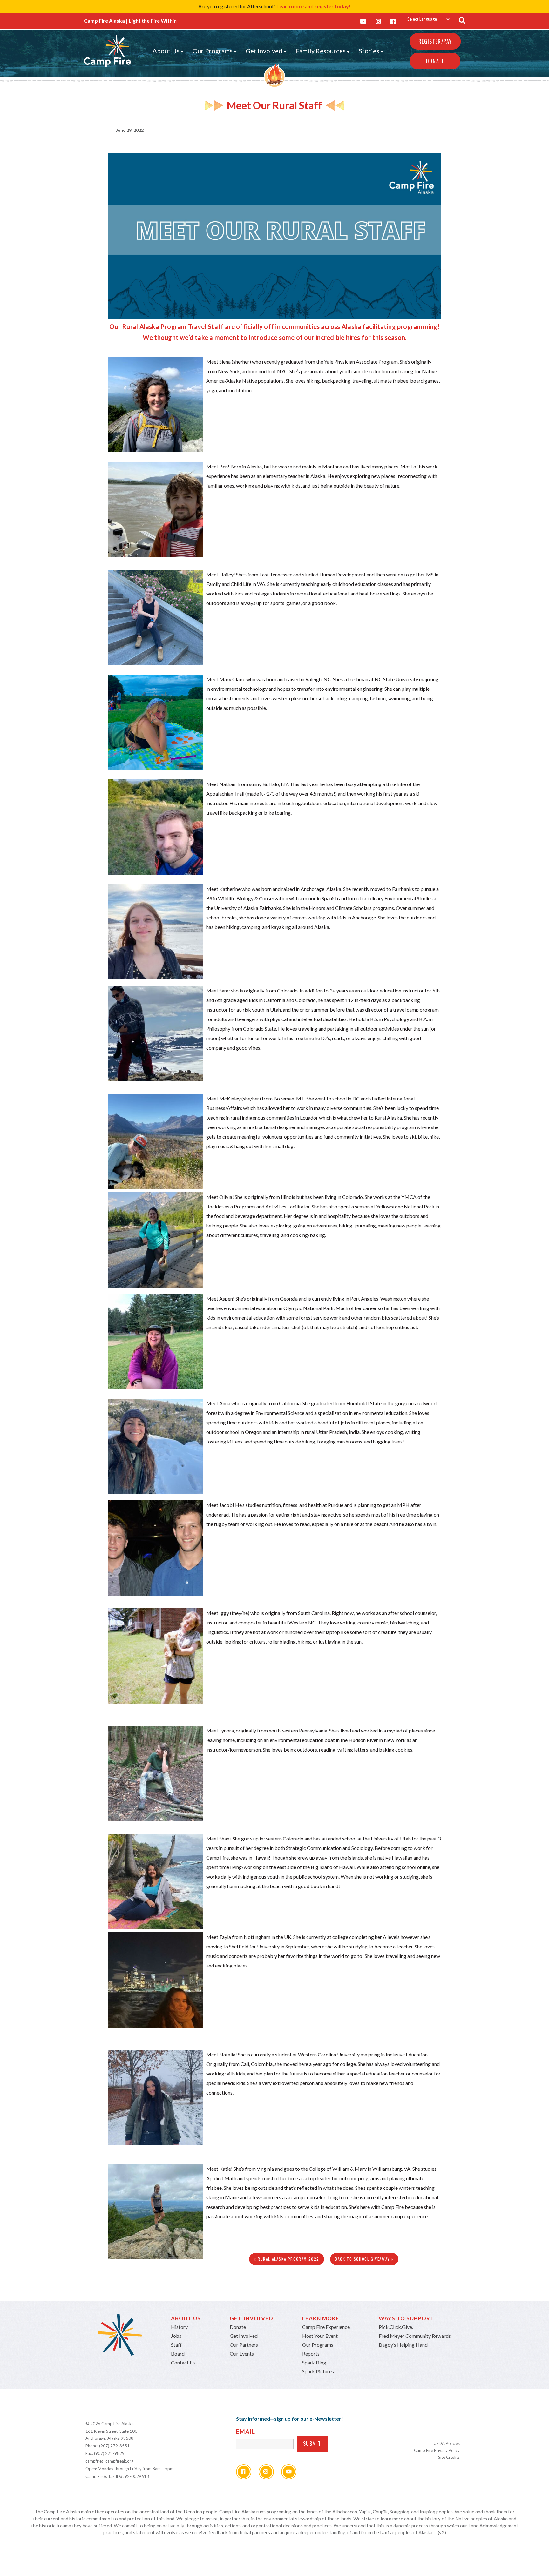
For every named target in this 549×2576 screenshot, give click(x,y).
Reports (311, 2354)
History (179, 2327)
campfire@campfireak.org (109, 2461)
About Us (166, 51)
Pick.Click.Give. (396, 2327)
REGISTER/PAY (435, 41)
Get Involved (264, 51)
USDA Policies (447, 2443)
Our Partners (244, 2345)
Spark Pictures (318, 2371)
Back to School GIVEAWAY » (364, 2259)
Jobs (176, 2336)
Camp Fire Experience (326, 2327)
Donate (435, 61)
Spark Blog (314, 2362)
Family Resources (321, 51)
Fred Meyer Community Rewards (415, 2336)
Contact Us (183, 2362)
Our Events (242, 2354)
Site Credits (449, 2457)
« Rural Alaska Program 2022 (287, 2259)
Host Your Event (320, 2336)
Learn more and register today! (314, 6)
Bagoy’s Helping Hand (403, 2345)
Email (246, 2431)
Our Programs (213, 51)
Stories (369, 51)
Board (178, 2354)
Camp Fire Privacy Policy (437, 2450)
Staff (176, 2345)
